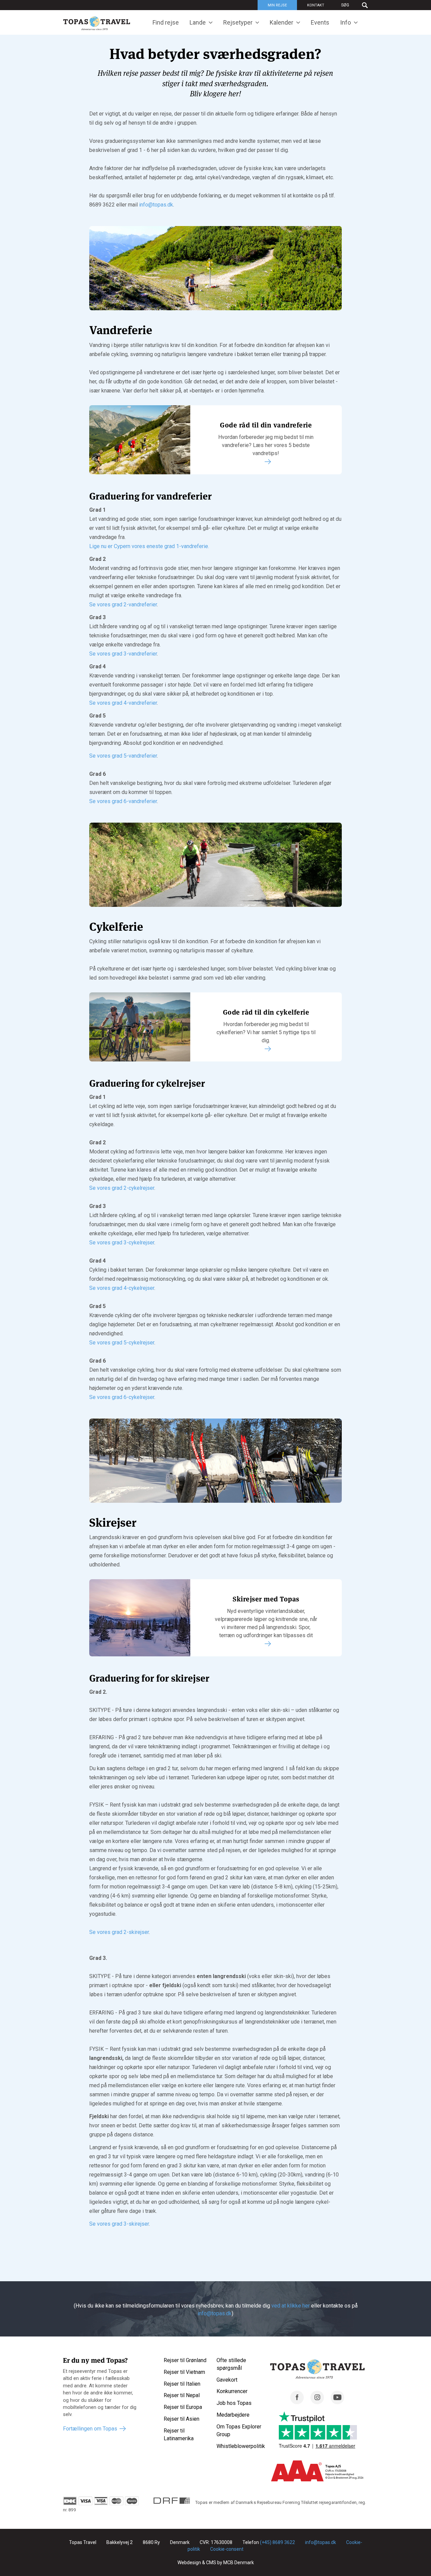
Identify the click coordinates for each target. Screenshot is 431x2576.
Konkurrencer (232, 2391)
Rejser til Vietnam (184, 2372)
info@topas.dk (156, 205)
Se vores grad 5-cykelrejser (122, 1343)
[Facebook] (297, 2402)
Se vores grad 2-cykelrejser (122, 1188)
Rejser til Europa (183, 2407)
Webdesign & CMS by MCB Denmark (216, 2563)
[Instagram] (317, 2402)
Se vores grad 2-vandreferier (123, 605)
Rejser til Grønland (185, 2360)
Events (320, 22)
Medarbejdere (233, 2415)
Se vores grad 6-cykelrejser (122, 1397)
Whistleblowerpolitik (241, 2446)
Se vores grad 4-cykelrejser (122, 1288)
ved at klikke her (291, 2306)
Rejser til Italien (182, 2384)
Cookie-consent (227, 2549)
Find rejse (166, 22)
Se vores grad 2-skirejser (119, 1932)
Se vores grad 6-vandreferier (123, 801)
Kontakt (316, 5)
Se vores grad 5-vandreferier (123, 756)
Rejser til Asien (181, 2419)
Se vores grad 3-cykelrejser (122, 1243)
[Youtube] (337, 2402)
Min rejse (277, 5)
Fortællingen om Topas (90, 2429)
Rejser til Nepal (182, 2395)
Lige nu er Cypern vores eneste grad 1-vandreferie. (149, 546)
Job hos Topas (234, 2403)
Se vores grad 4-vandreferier (123, 703)
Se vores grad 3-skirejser (119, 2224)
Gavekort (227, 2380)
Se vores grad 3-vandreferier (123, 654)
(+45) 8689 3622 (277, 2542)
